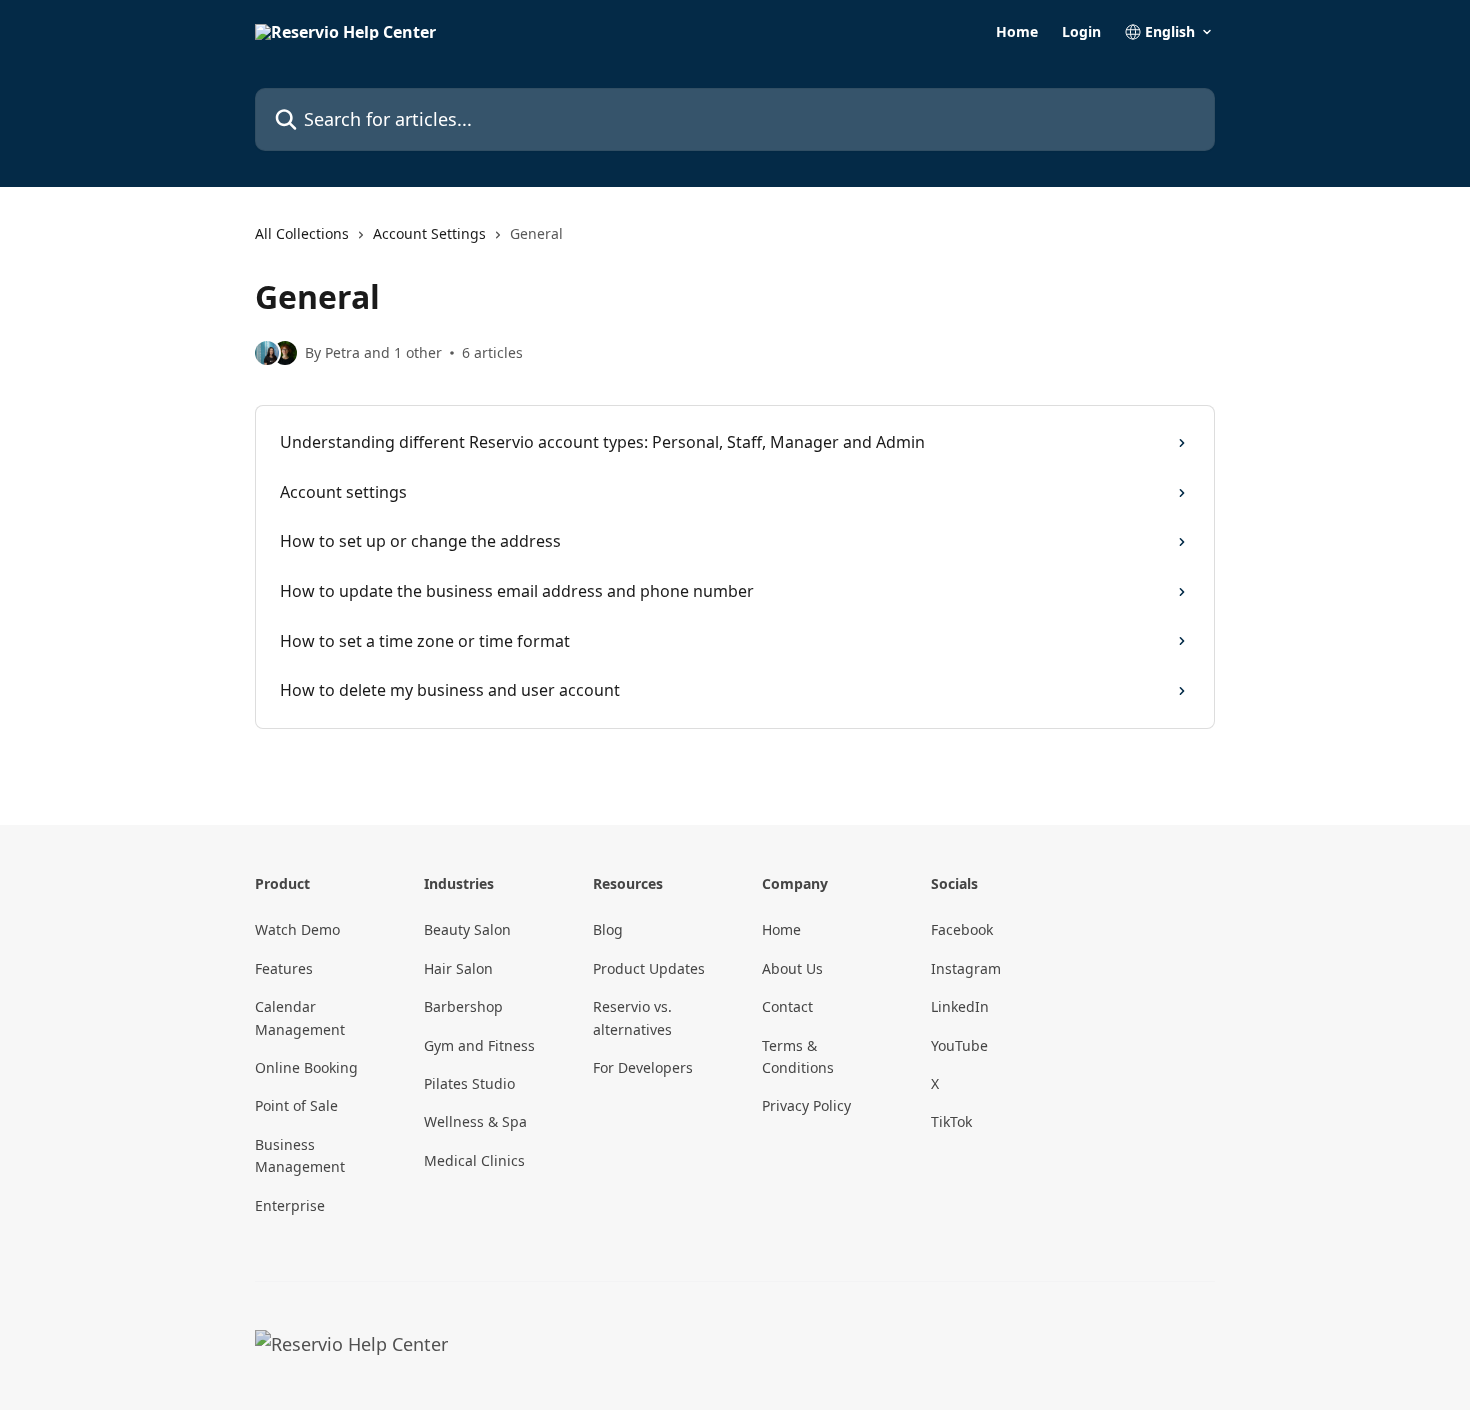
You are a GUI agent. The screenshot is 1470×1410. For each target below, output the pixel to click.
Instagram (966, 968)
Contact (787, 1006)
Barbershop (463, 1006)
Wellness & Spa (475, 1121)
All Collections (302, 233)
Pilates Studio (469, 1083)
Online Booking (306, 1067)
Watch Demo (297, 929)
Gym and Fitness (479, 1045)
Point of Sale (296, 1105)
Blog (608, 929)
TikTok (951, 1121)
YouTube (959, 1045)
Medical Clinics (474, 1160)
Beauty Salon (467, 929)
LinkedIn (960, 1006)
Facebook (962, 929)
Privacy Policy (806, 1105)
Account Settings (429, 233)
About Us (792, 968)
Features (284, 968)
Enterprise (290, 1205)
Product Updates (649, 968)
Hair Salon (458, 968)
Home (1017, 32)
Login (1081, 32)
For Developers (643, 1067)
